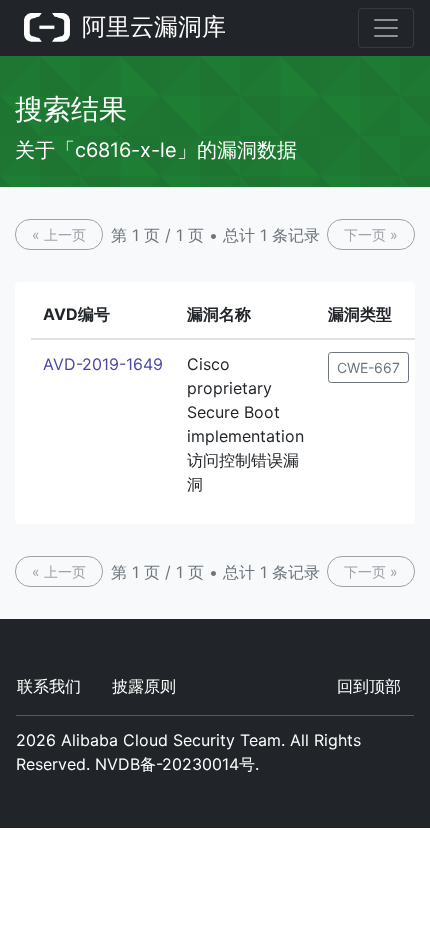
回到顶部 (369, 686)
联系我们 (49, 686)
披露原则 (144, 686)
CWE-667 (368, 367)
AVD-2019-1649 (103, 364)
